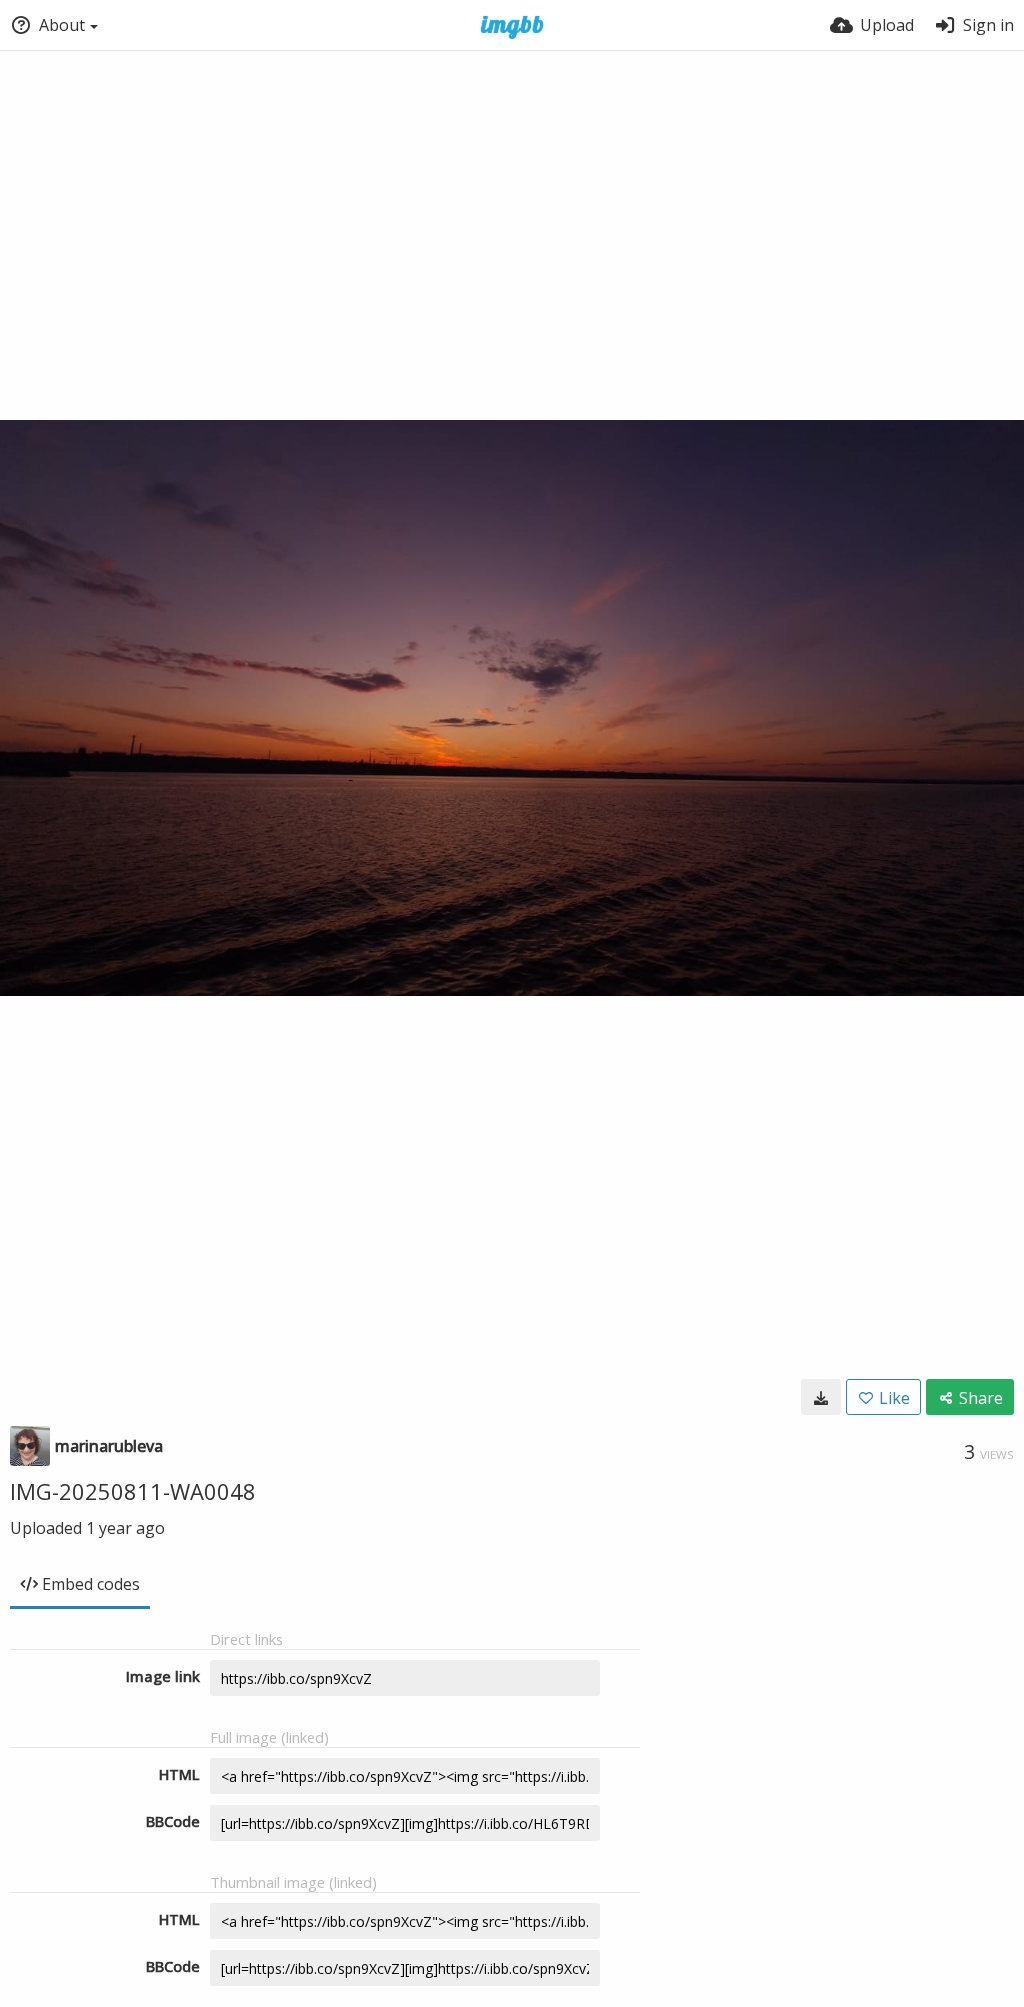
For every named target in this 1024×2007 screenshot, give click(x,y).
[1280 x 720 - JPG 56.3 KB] (821, 1397)
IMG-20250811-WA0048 (133, 1491)
